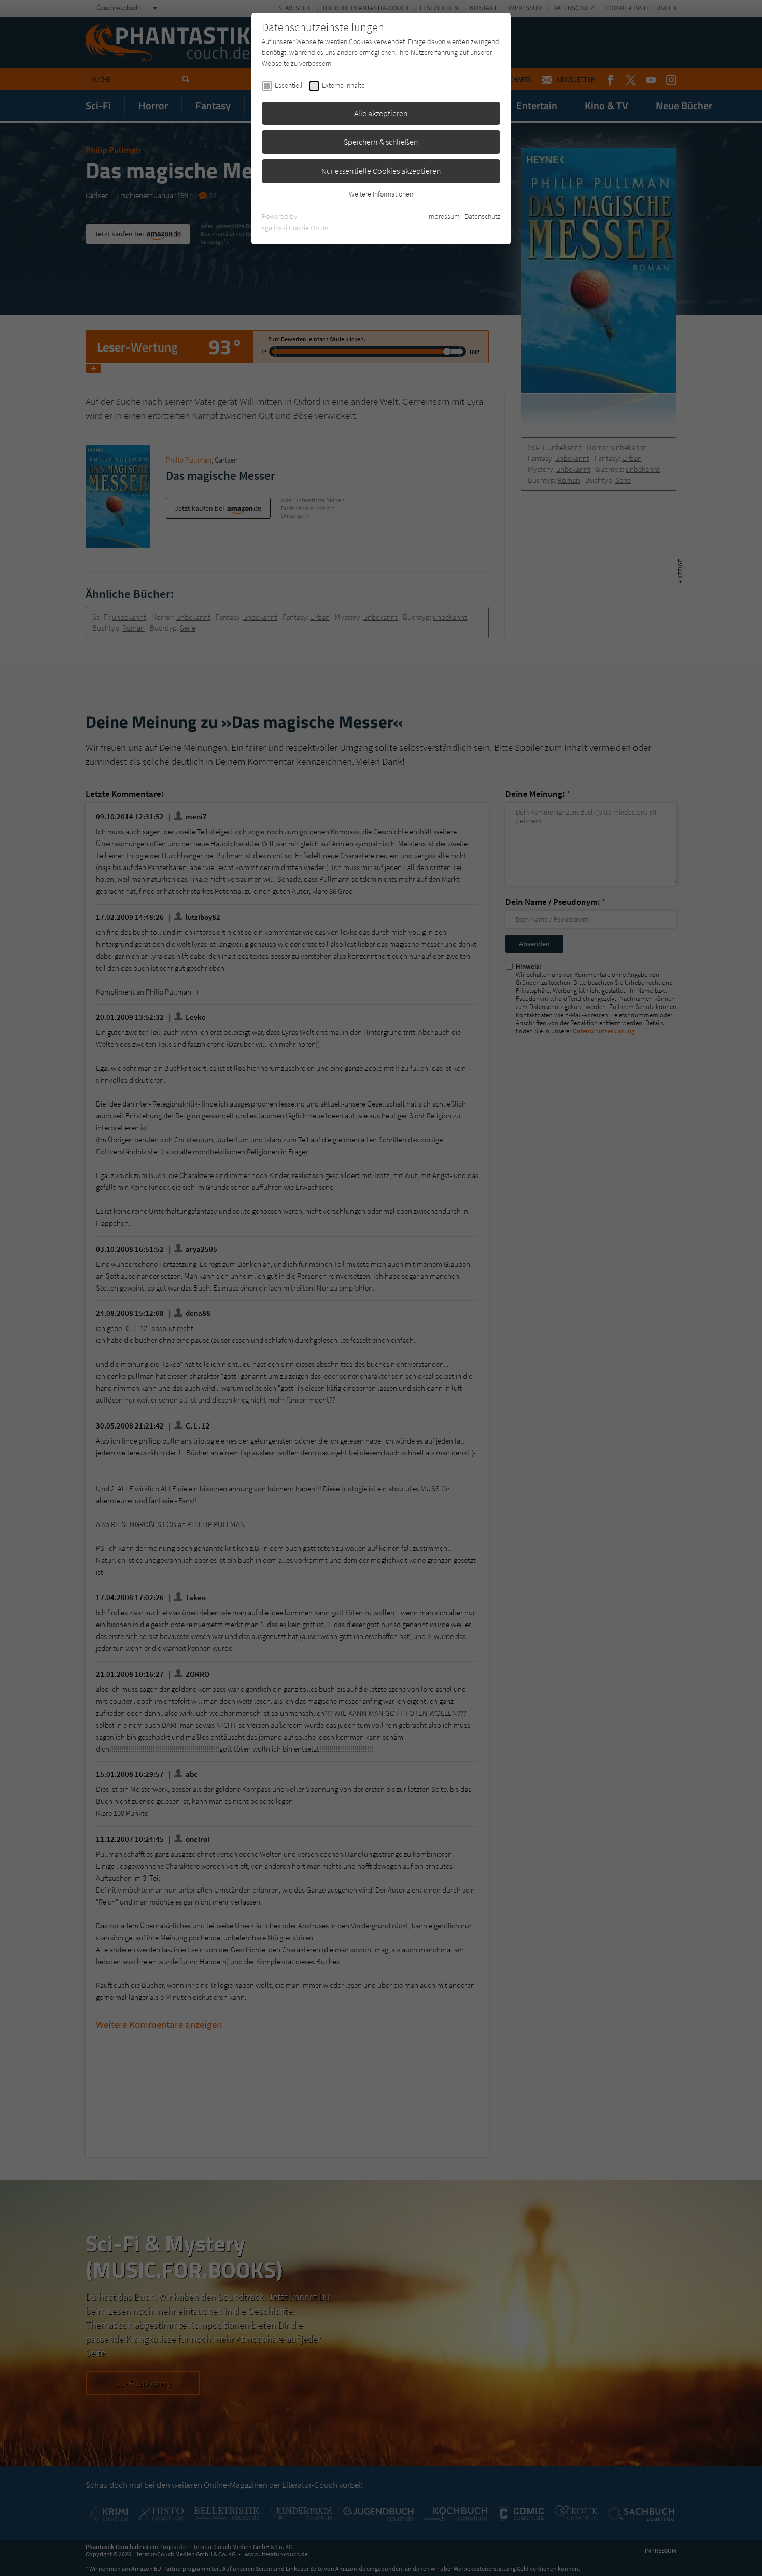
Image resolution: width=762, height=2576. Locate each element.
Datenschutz (482, 216)
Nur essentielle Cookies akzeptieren (381, 171)
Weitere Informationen (381, 194)
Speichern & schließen (381, 142)
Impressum (443, 216)
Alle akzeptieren (381, 113)
